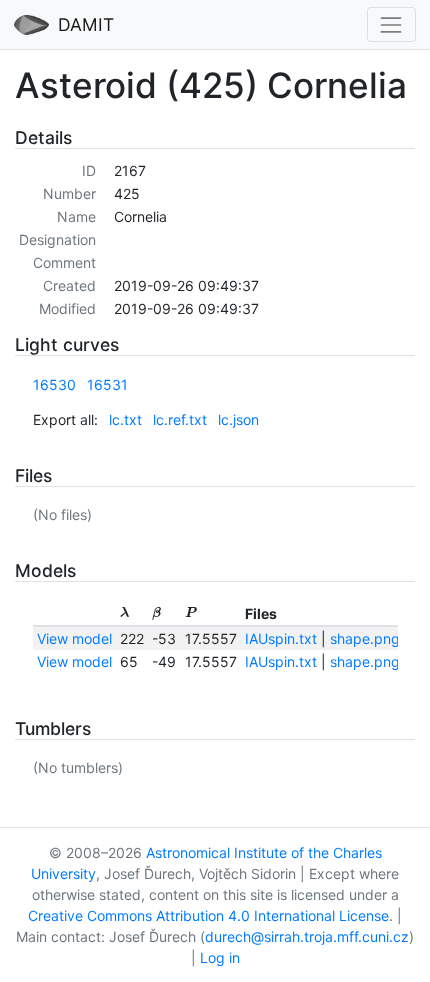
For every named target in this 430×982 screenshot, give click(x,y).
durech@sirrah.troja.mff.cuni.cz (307, 936)
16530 (54, 384)
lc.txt (125, 419)
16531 (107, 384)
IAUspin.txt (281, 638)
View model (74, 638)
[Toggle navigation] (391, 24)
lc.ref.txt (180, 419)
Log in (220, 957)
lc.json (238, 419)
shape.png (365, 638)
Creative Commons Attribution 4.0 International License (208, 915)
